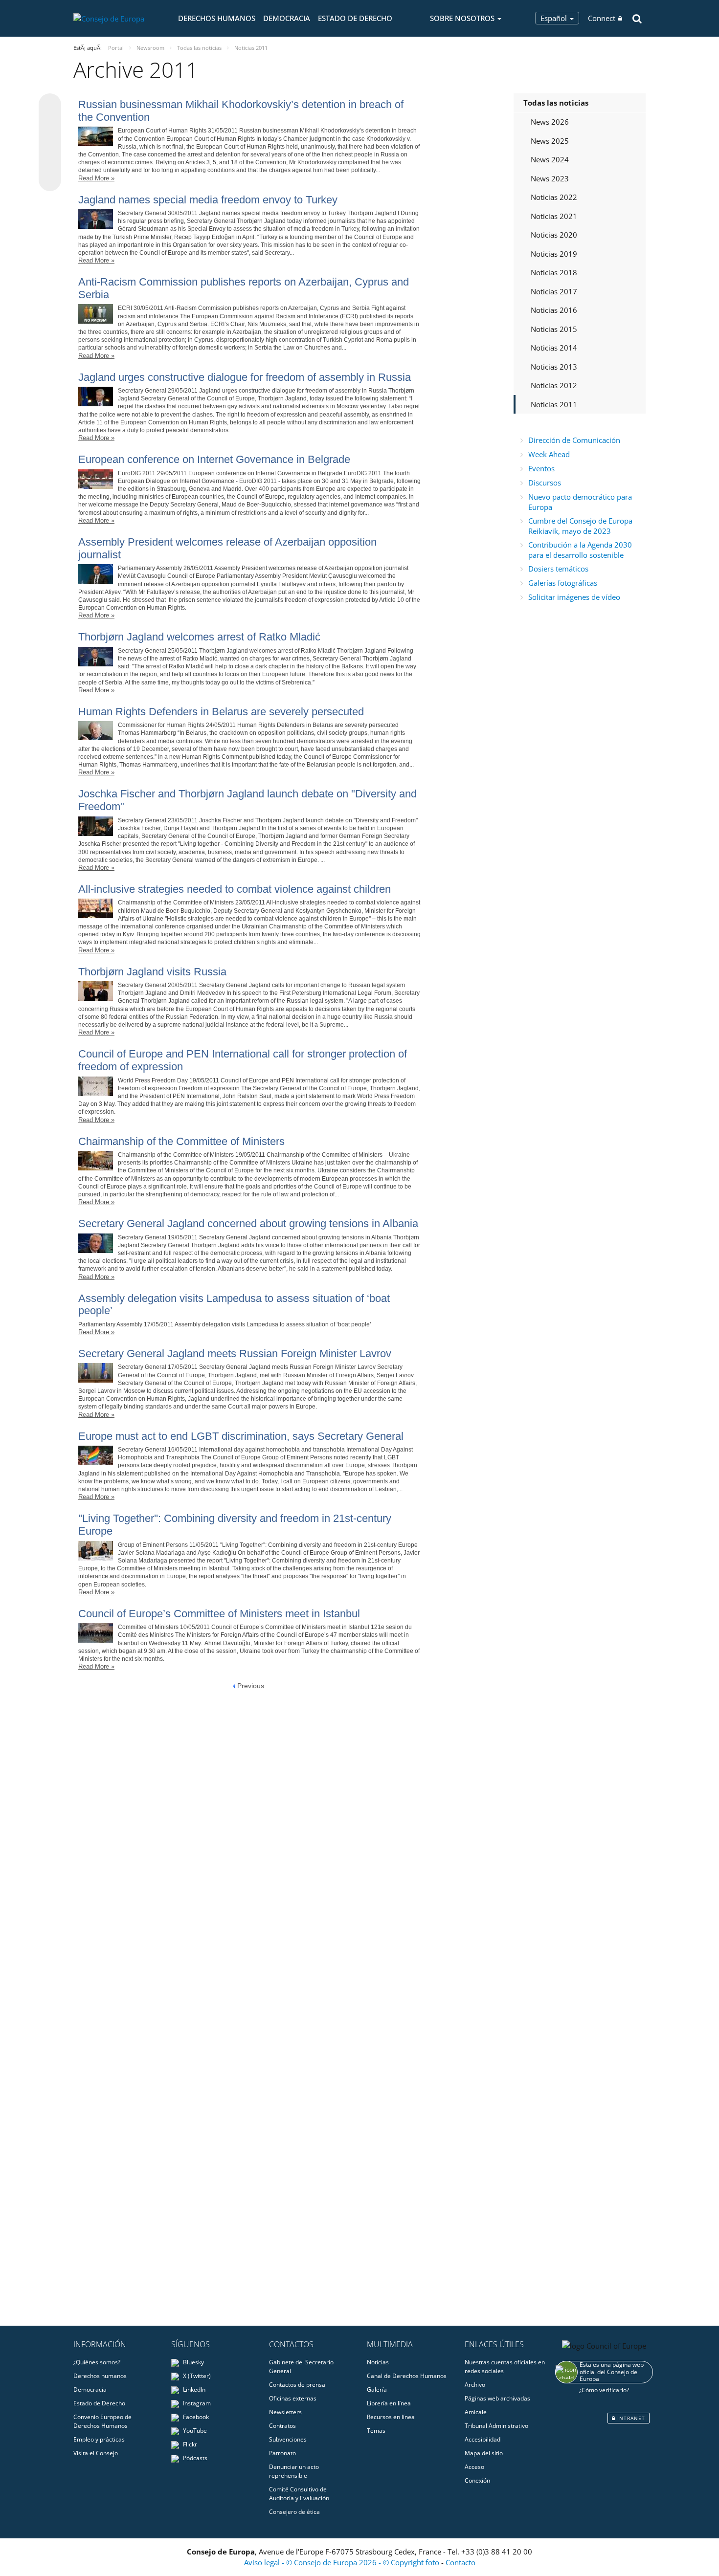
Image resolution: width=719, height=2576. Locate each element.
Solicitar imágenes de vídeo (574, 597)
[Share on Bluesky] (50, 106)
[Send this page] (50, 180)
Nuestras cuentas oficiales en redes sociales (505, 2367)
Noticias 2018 (554, 272)
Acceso (474, 2467)
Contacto (461, 2562)
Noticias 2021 (554, 216)
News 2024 (550, 159)
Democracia (287, 18)
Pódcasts (194, 2458)
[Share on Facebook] (50, 143)
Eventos (541, 468)
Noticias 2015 (554, 329)
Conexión (477, 2480)
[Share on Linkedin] (50, 161)
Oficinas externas (293, 2398)
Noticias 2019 (554, 254)
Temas (376, 2431)
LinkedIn (193, 2389)
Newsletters (285, 2412)
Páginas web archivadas (497, 2398)
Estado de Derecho (355, 18)
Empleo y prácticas (99, 2439)
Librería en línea (389, 2403)
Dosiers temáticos (558, 569)
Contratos (282, 2426)
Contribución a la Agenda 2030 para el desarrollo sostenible (580, 550)
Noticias (378, 2362)
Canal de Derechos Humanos (407, 2376)
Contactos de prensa (297, 2385)
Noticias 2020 (554, 235)
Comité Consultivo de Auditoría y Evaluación (299, 2494)
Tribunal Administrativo (496, 2426)
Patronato (282, 2453)
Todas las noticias (556, 103)
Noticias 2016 (554, 310)
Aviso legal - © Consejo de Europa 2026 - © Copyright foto (343, 2562)
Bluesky (193, 2362)
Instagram (196, 2403)
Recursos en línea (391, 2417)
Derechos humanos (217, 18)
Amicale (476, 2412)
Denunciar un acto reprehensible (294, 2471)
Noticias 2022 (554, 197)
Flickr (189, 2444)
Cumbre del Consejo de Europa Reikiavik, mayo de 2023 (580, 526)
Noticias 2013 (554, 367)
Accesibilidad (483, 2439)
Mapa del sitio (484, 2453)
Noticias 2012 (554, 385)
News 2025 (550, 141)
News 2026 (550, 122)
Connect (602, 18)
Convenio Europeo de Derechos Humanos (102, 2421)
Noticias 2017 (554, 291)
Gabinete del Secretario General (301, 2367)
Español (555, 18)
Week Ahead (549, 454)
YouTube (194, 2431)
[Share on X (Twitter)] (50, 124)
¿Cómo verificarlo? (604, 2390)
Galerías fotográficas (563, 583)
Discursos (545, 483)
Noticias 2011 (554, 404)
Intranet (630, 2418)
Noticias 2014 (554, 348)
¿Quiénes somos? (97, 2362)
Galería (377, 2389)
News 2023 (550, 178)
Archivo (475, 2385)
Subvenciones (288, 2439)
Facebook (195, 2417)
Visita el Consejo (96, 2453)
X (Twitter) (196, 2376)
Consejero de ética (294, 2512)
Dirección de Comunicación (574, 440)
